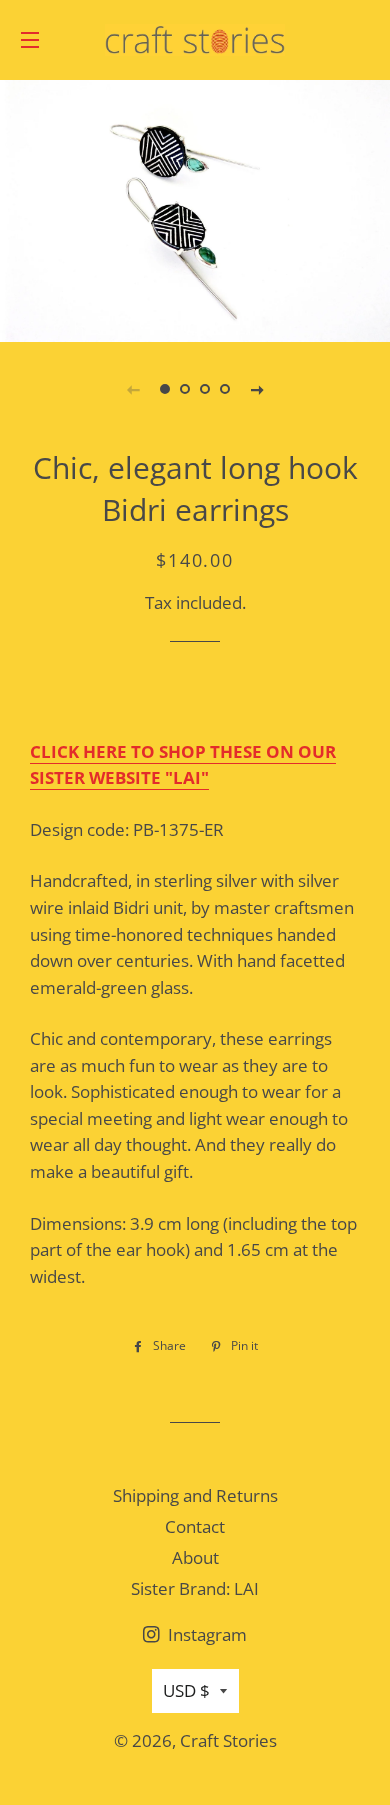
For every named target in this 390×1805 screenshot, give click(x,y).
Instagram (205, 1634)
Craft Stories (228, 1740)
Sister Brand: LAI (195, 1588)
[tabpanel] (195, 208)
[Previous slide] (133, 389)
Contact (195, 1526)
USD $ (186, 1690)
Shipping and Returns (195, 1495)
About (195, 1557)
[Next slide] (257, 389)
